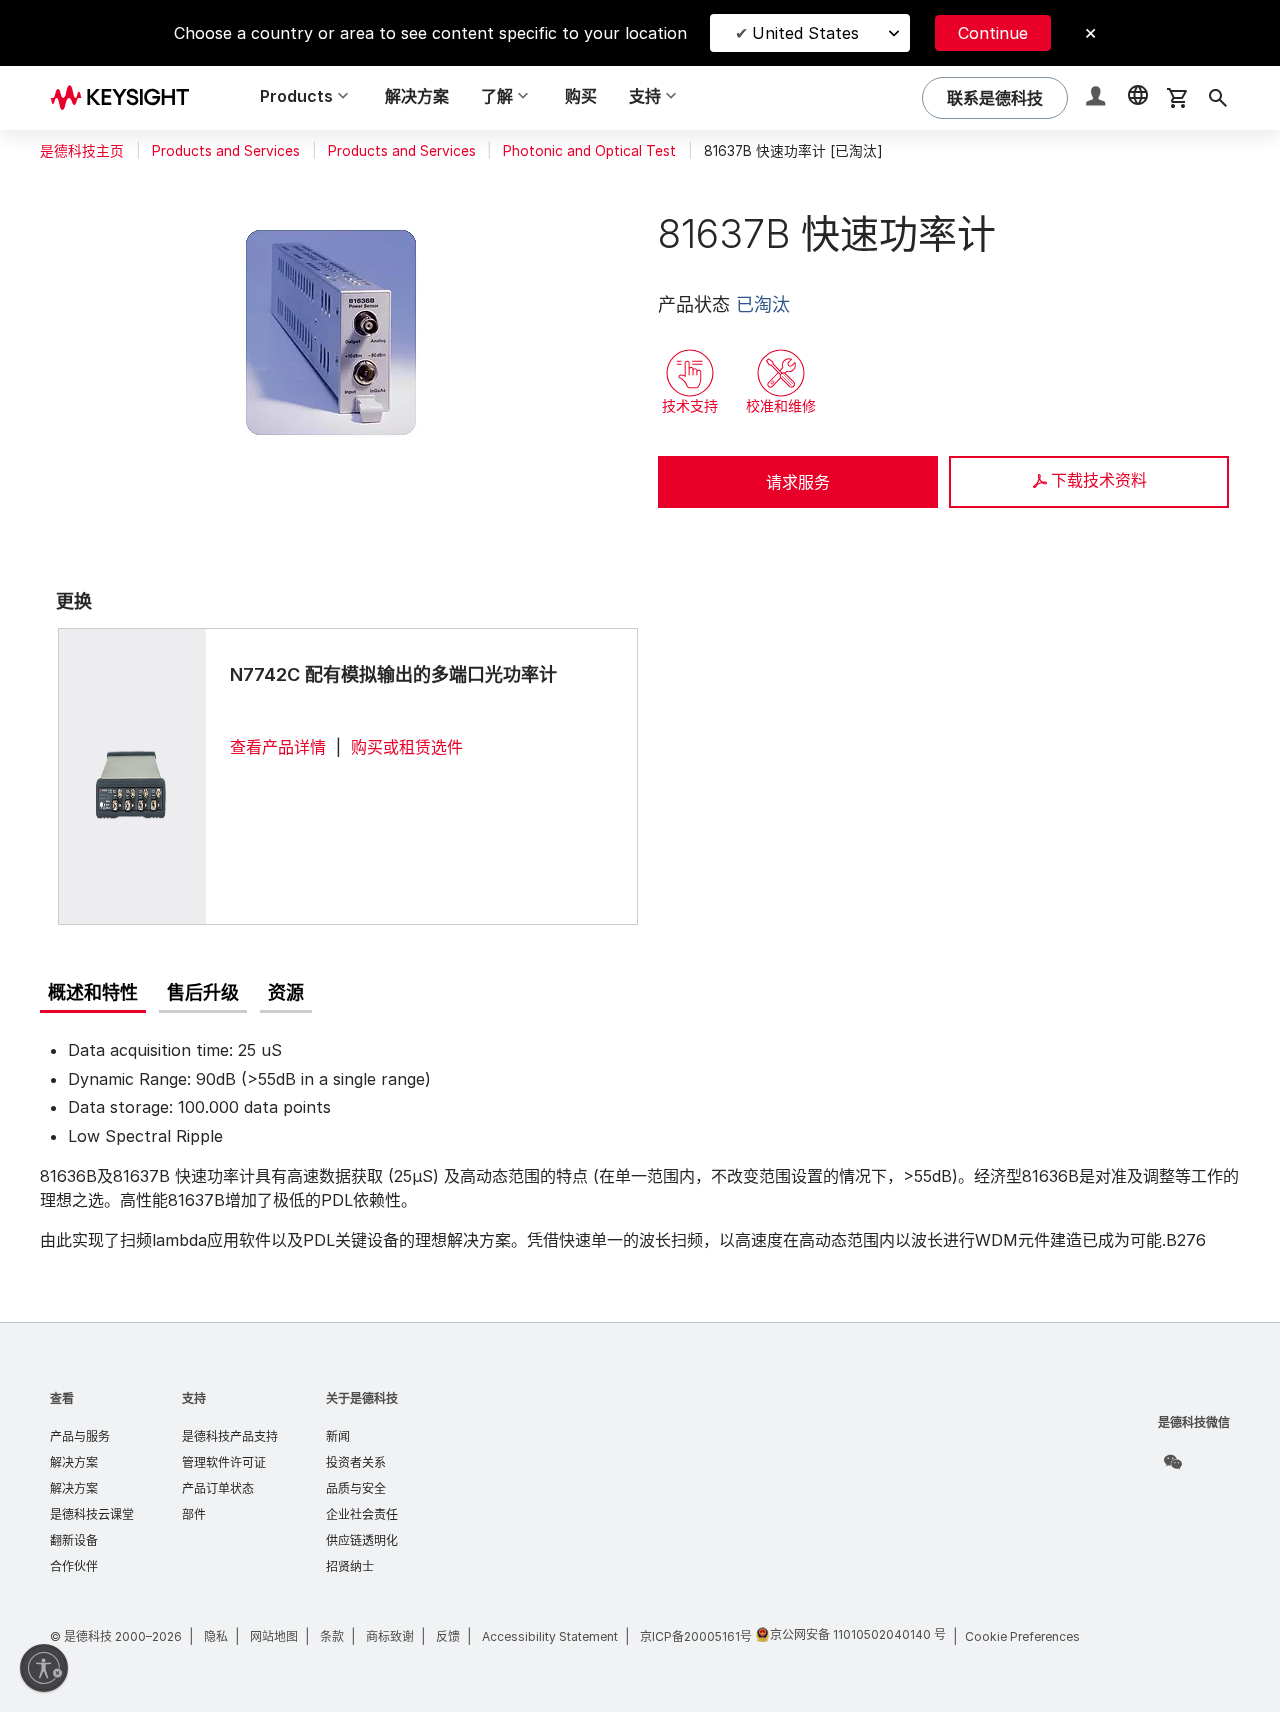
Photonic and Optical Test (589, 151)
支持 (194, 1398)
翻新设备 (74, 1540)
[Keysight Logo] (127, 98)
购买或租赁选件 (407, 747)
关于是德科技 (362, 1398)
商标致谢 (390, 1636)
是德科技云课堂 (92, 1514)
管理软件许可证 (224, 1462)
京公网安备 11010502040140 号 (858, 1634)
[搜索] (1218, 98)
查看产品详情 (278, 747)
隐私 (216, 1636)
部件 (194, 1514)
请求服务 (798, 482)
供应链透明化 (362, 1540)
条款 (332, 1636)
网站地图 (274, 1636)
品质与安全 (356, 1488)
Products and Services (226, 151)
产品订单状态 (218, 1488)
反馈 (448, 1636)
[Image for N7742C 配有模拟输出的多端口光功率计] (132, 776)
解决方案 (417, 96)
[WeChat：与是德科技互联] (1173, 1462)
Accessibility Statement (550, 1636)
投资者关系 (356, 1462)
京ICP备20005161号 (696, 1636)
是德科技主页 (82, 151)
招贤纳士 (350, 1566)
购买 (581, 96)
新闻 (338, 1436)
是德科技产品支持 (230, 1436)
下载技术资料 (1099, 480)
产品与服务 (80, 1436)
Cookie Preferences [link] (1022, 1636)
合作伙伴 (74, 1566)
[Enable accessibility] (44, 1668)
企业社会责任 (362, 1514)
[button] (1098, 98)
